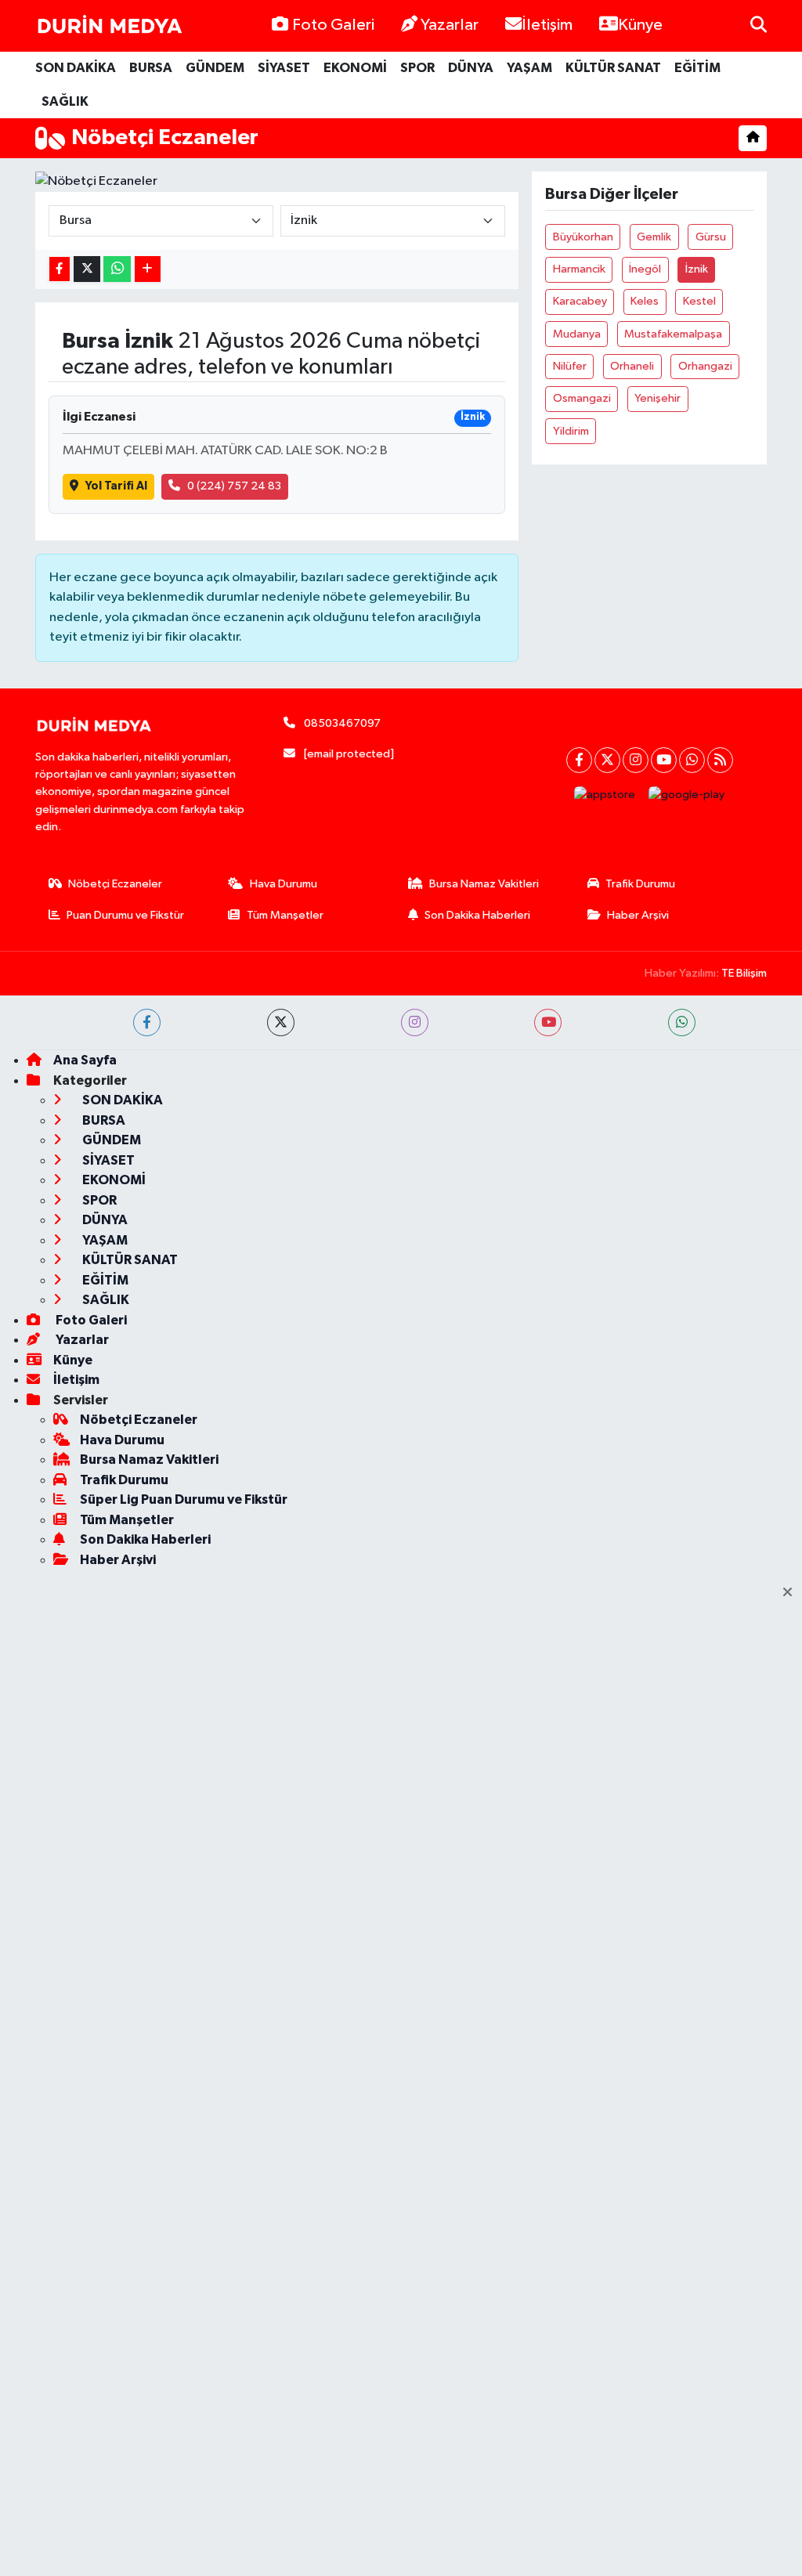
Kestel (699, 301)
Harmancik (579, 269)
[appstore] (605, 795)
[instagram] (415, 1022)
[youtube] (548, 1022)
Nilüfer (570, 366)
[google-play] (687, 795)
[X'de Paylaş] (87, 269)
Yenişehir (657, 398)
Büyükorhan (583, 237)
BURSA (151, 68)
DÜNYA (471, 68)
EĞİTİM (697, 68)
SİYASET (284, 68)
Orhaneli (632, 366)
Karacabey (580, 301)
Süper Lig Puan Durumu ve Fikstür (184, 1499)
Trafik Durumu (640, 884)
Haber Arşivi (638, 915)
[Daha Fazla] (148, 269)
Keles (645, 301)
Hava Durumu (284, 884)
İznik (697, 269)
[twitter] (281, 1022)
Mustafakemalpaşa (673, 334)
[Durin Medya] (110, 26)
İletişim (547, 25)
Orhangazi (705, 366)
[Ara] (759, 25)
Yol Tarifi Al (116, 486)
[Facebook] (579, 760)
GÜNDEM (215, 68)
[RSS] (720, 760)
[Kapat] (792, 1593)
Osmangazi (582, 398)
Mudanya (577, 334)
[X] (607, 760)
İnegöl (645, 269)
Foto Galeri (333, 25)
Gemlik (654, 237)
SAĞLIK (65, 101)
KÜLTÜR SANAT (613, 68)
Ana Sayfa (85, 1060)
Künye (640, 25)
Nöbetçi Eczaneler (115, 884)
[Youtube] (664, 760)
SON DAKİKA (76, 68)
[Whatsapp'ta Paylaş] (117, 269)
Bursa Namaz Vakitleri (484, 884)
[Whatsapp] (692, 760)
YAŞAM (529, 68)
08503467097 (342, 723)
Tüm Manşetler (285, 915)
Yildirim (571, 431)
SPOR (417, 68)
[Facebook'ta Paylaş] (60, 269)
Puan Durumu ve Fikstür (125, 915)
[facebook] (147, 1022)
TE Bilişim (744, 973)
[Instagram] (636, 760)
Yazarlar (450, 25)
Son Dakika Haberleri (477, 915)
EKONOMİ (355, 68)
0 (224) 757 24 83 (234, 486)
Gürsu (711, 237)
